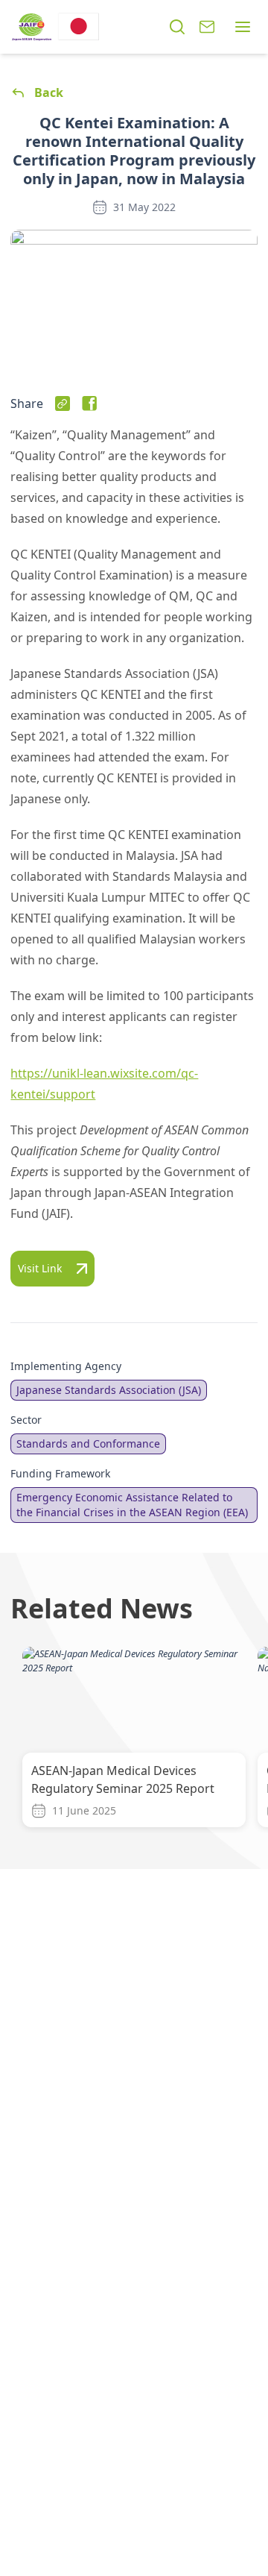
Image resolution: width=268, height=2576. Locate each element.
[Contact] (207, 27)
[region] (134, 1740)
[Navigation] (243, 27)
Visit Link (40, 1268)
